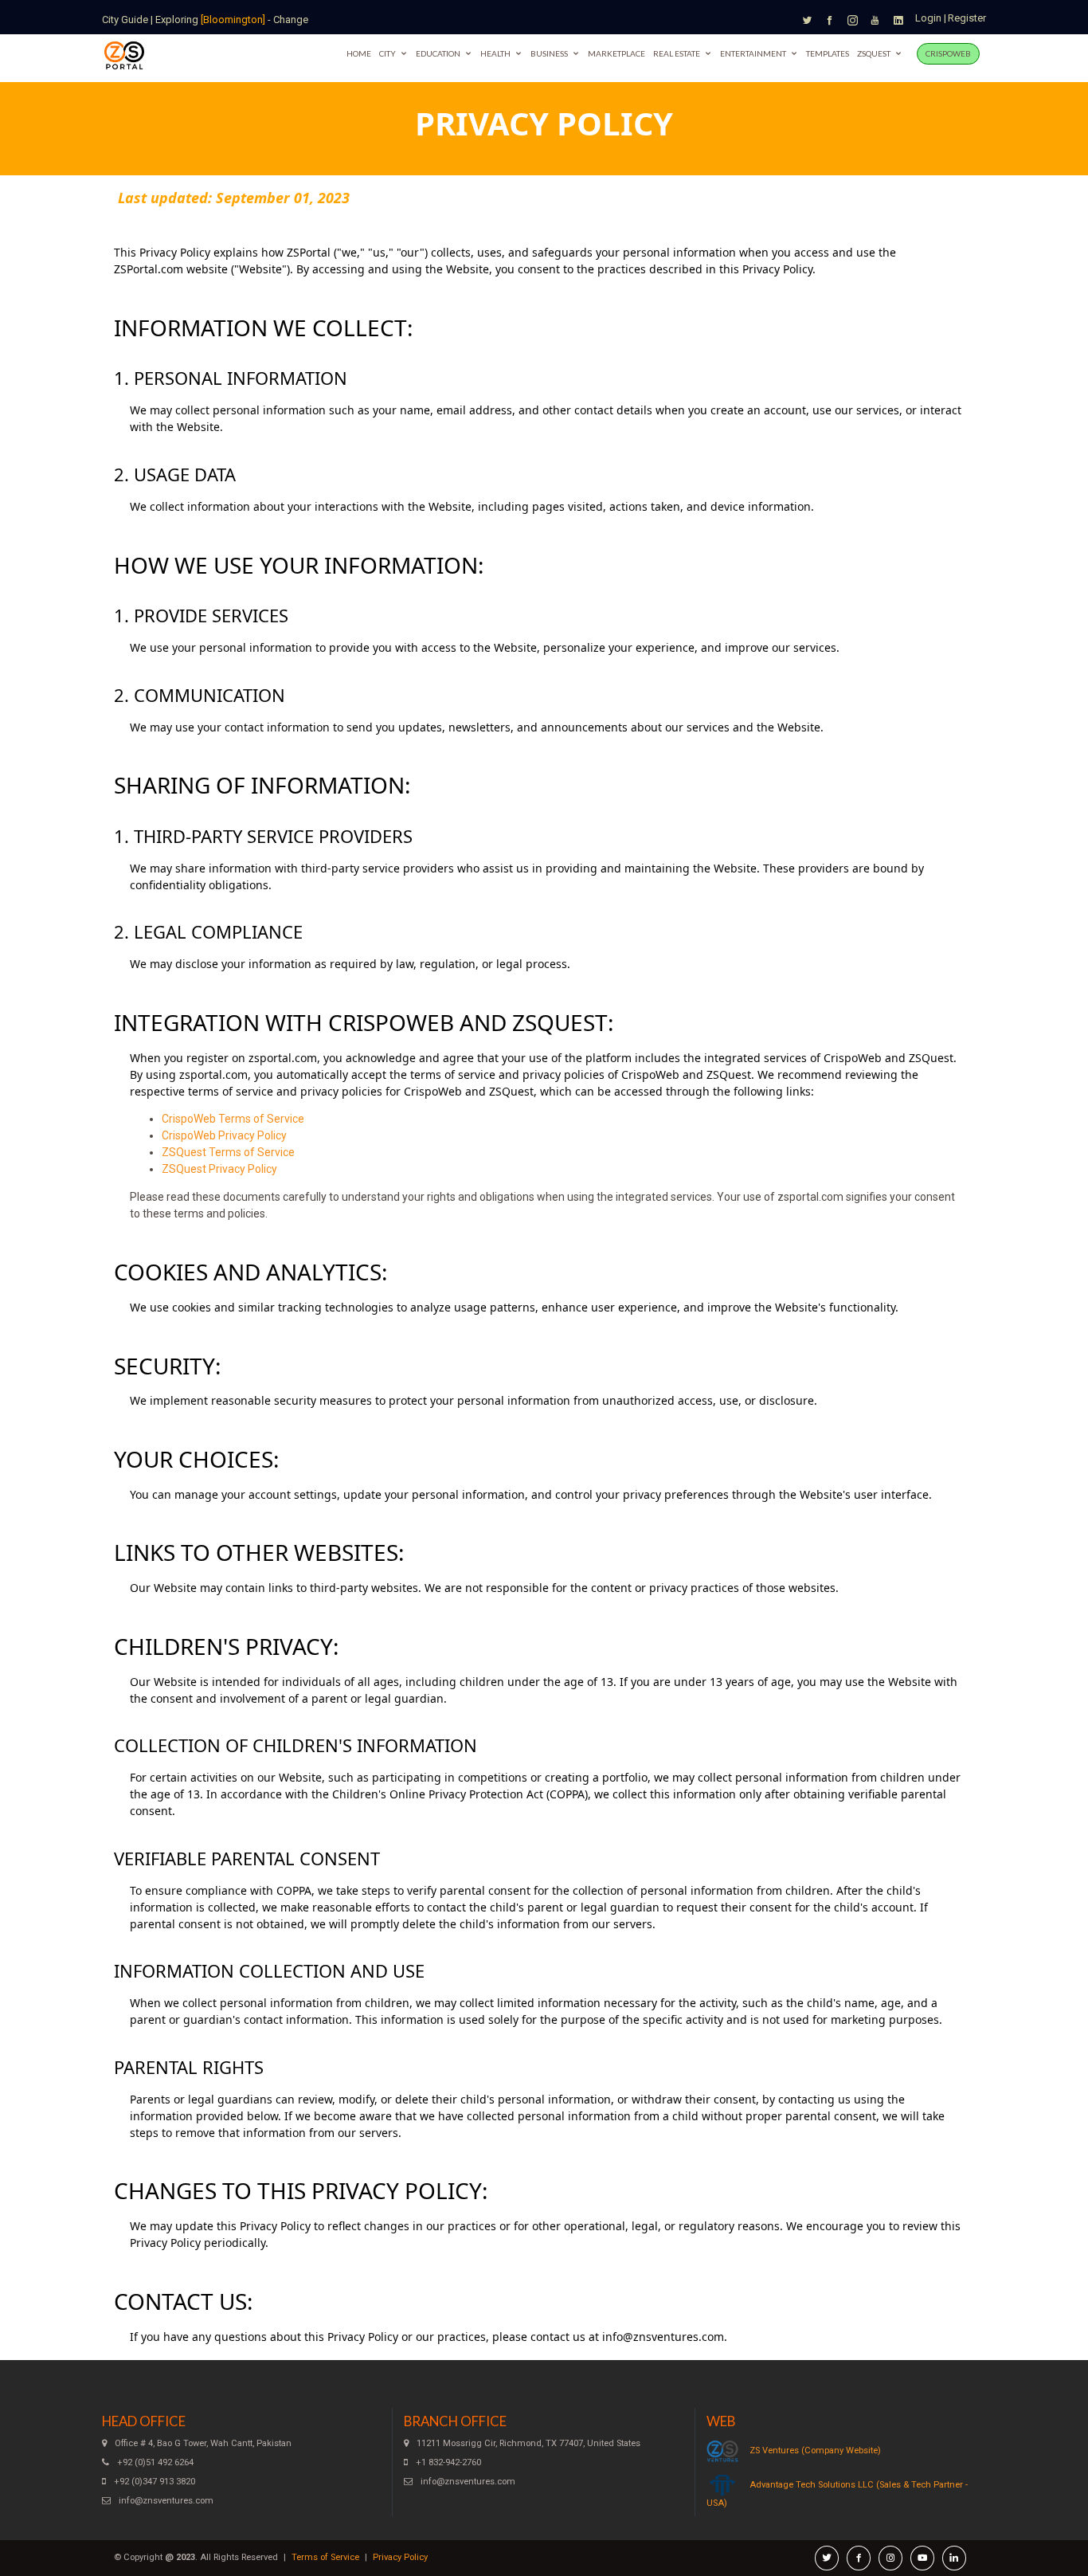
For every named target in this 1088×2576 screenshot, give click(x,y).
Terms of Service (325, 2557)
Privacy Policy (400, 2557)
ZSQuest (874, 53)
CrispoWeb (948, 53)
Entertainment (753, 53)
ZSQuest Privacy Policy (219, 1169)
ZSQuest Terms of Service (228, 1152)
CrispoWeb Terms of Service (233, 1119)
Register (967, 18)
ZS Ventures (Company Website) (815, 2451)
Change (291, 20)
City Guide (125, 20)
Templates (828, 53)
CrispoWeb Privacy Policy (224, 1135)
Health (495, 53)
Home (359, 53)
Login (928, 18)
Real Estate (677, 53)
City (387, 53)
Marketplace (616, 53)
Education (438, 53)
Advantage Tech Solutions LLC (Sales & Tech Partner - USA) (837, 2494)
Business (549, 53)
